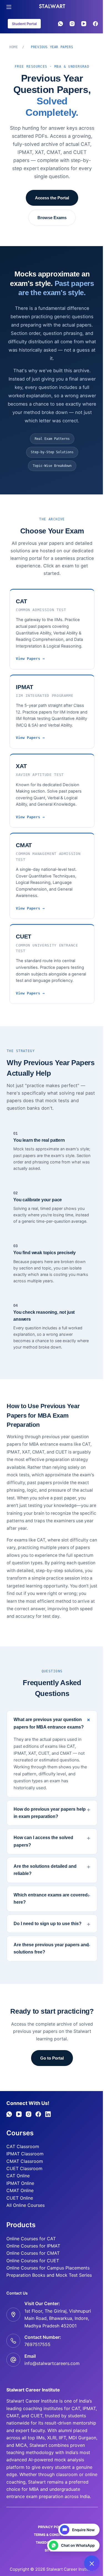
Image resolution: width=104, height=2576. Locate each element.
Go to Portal (50, 2081)
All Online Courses (23, 2229)
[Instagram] (72, 24)
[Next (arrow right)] (90, 1288)
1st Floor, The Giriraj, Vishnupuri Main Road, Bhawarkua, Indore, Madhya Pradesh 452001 (55, 2342)
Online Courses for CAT (29, 2262)
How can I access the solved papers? (41, 1854)
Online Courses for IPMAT (31, 2269)
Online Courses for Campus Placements (46, 2291)
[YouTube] (84, 24)
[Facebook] (95, 24)
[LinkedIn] (46, 2138)
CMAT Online (18, 2214)
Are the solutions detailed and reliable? (43, 1883)
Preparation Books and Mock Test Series (47, 2299)
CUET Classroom (22, 2192)
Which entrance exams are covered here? (49, 1912)
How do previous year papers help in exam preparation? (48, 1826)
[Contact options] (88, 2563)
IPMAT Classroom (23, 2177)
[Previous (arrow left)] (10, 1288)
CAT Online (16, 2199)
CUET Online (17, 2221)
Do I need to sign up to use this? (46, 1937)
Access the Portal (52, 198)
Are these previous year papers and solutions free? (49, 1961)
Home (14, 47)
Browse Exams (52, 218)
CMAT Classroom (22, 2185)
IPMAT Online (18, 2207)
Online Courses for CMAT (31, 2277)
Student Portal (24, 24)
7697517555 (35, 2368)
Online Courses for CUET (31, 2284)
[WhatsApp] (60, 24)
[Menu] (9, 7)
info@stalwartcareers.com (50, 2387)
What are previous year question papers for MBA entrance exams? (49, 1723)
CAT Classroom (21, 2170)
